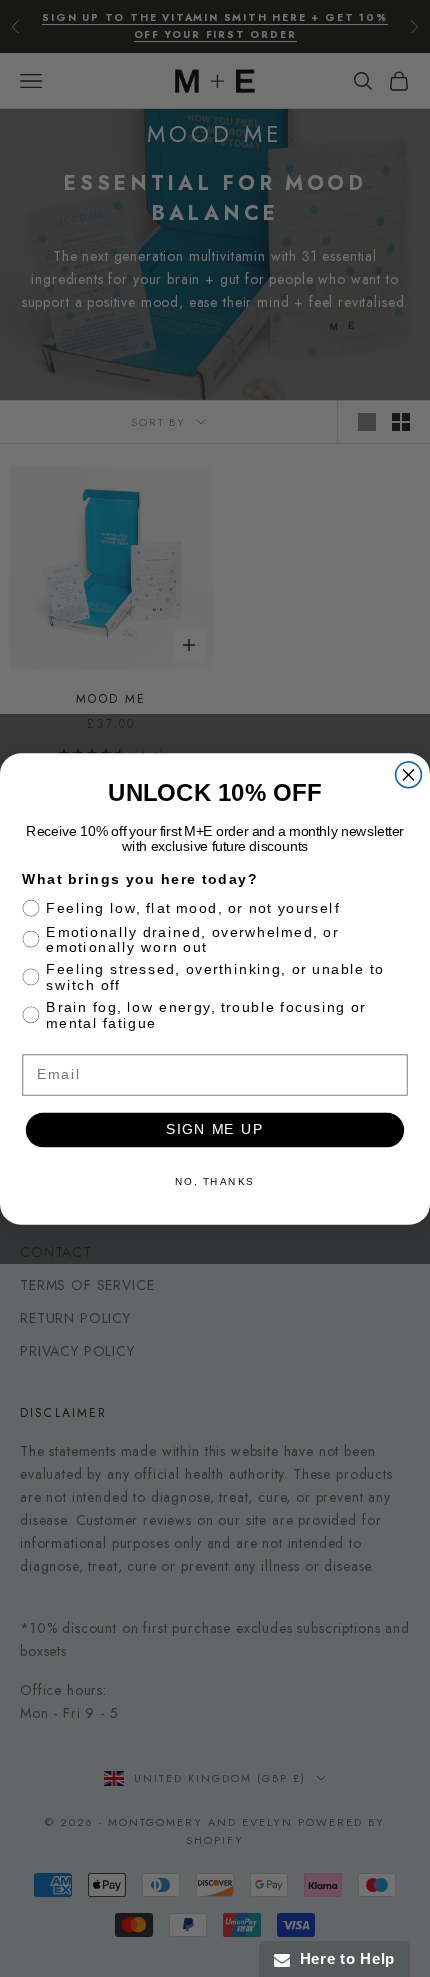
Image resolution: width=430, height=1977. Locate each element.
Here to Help (342, 1958)
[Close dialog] (409, 774)
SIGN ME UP (215, 1129)
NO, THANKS (215, 1181)
